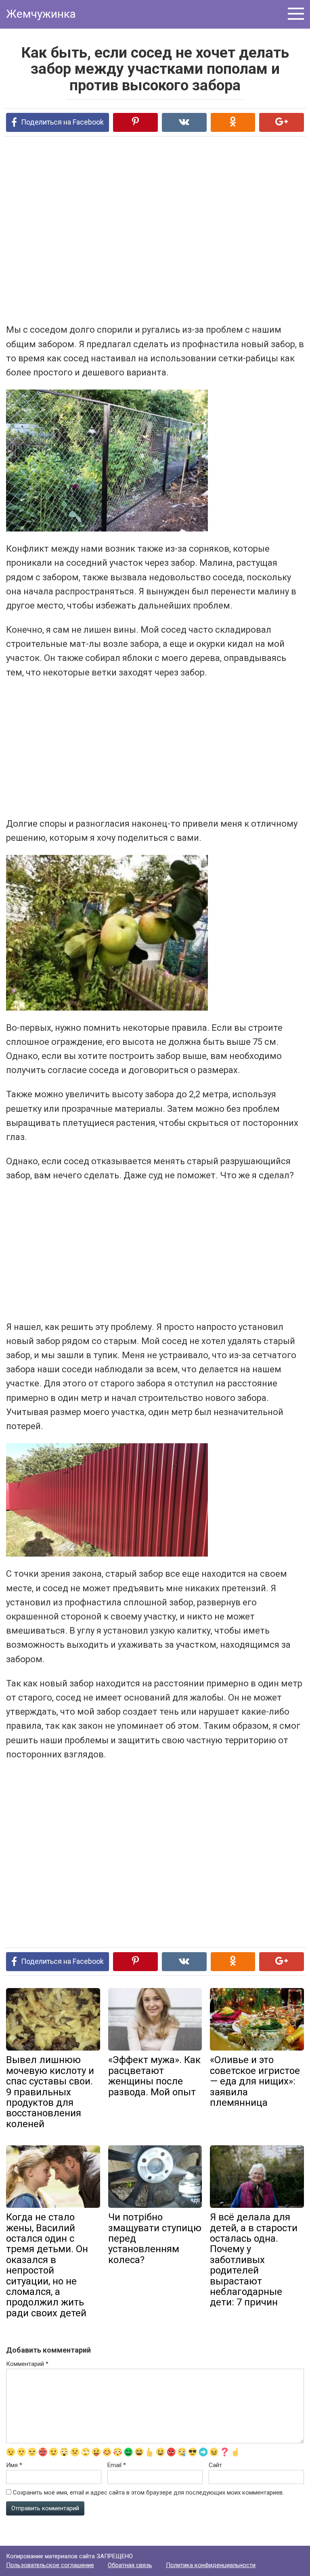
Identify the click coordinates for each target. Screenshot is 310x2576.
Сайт (215, 2465)
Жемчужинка (41, 14)
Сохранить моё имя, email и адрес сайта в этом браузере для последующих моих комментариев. (148, 2493)
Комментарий (27, 2364)
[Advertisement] (123, 229)
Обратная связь (130, 2565)
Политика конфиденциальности (211, 2565)
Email (117, 2465)
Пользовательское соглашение (50, 2565)
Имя (14, 2465)
